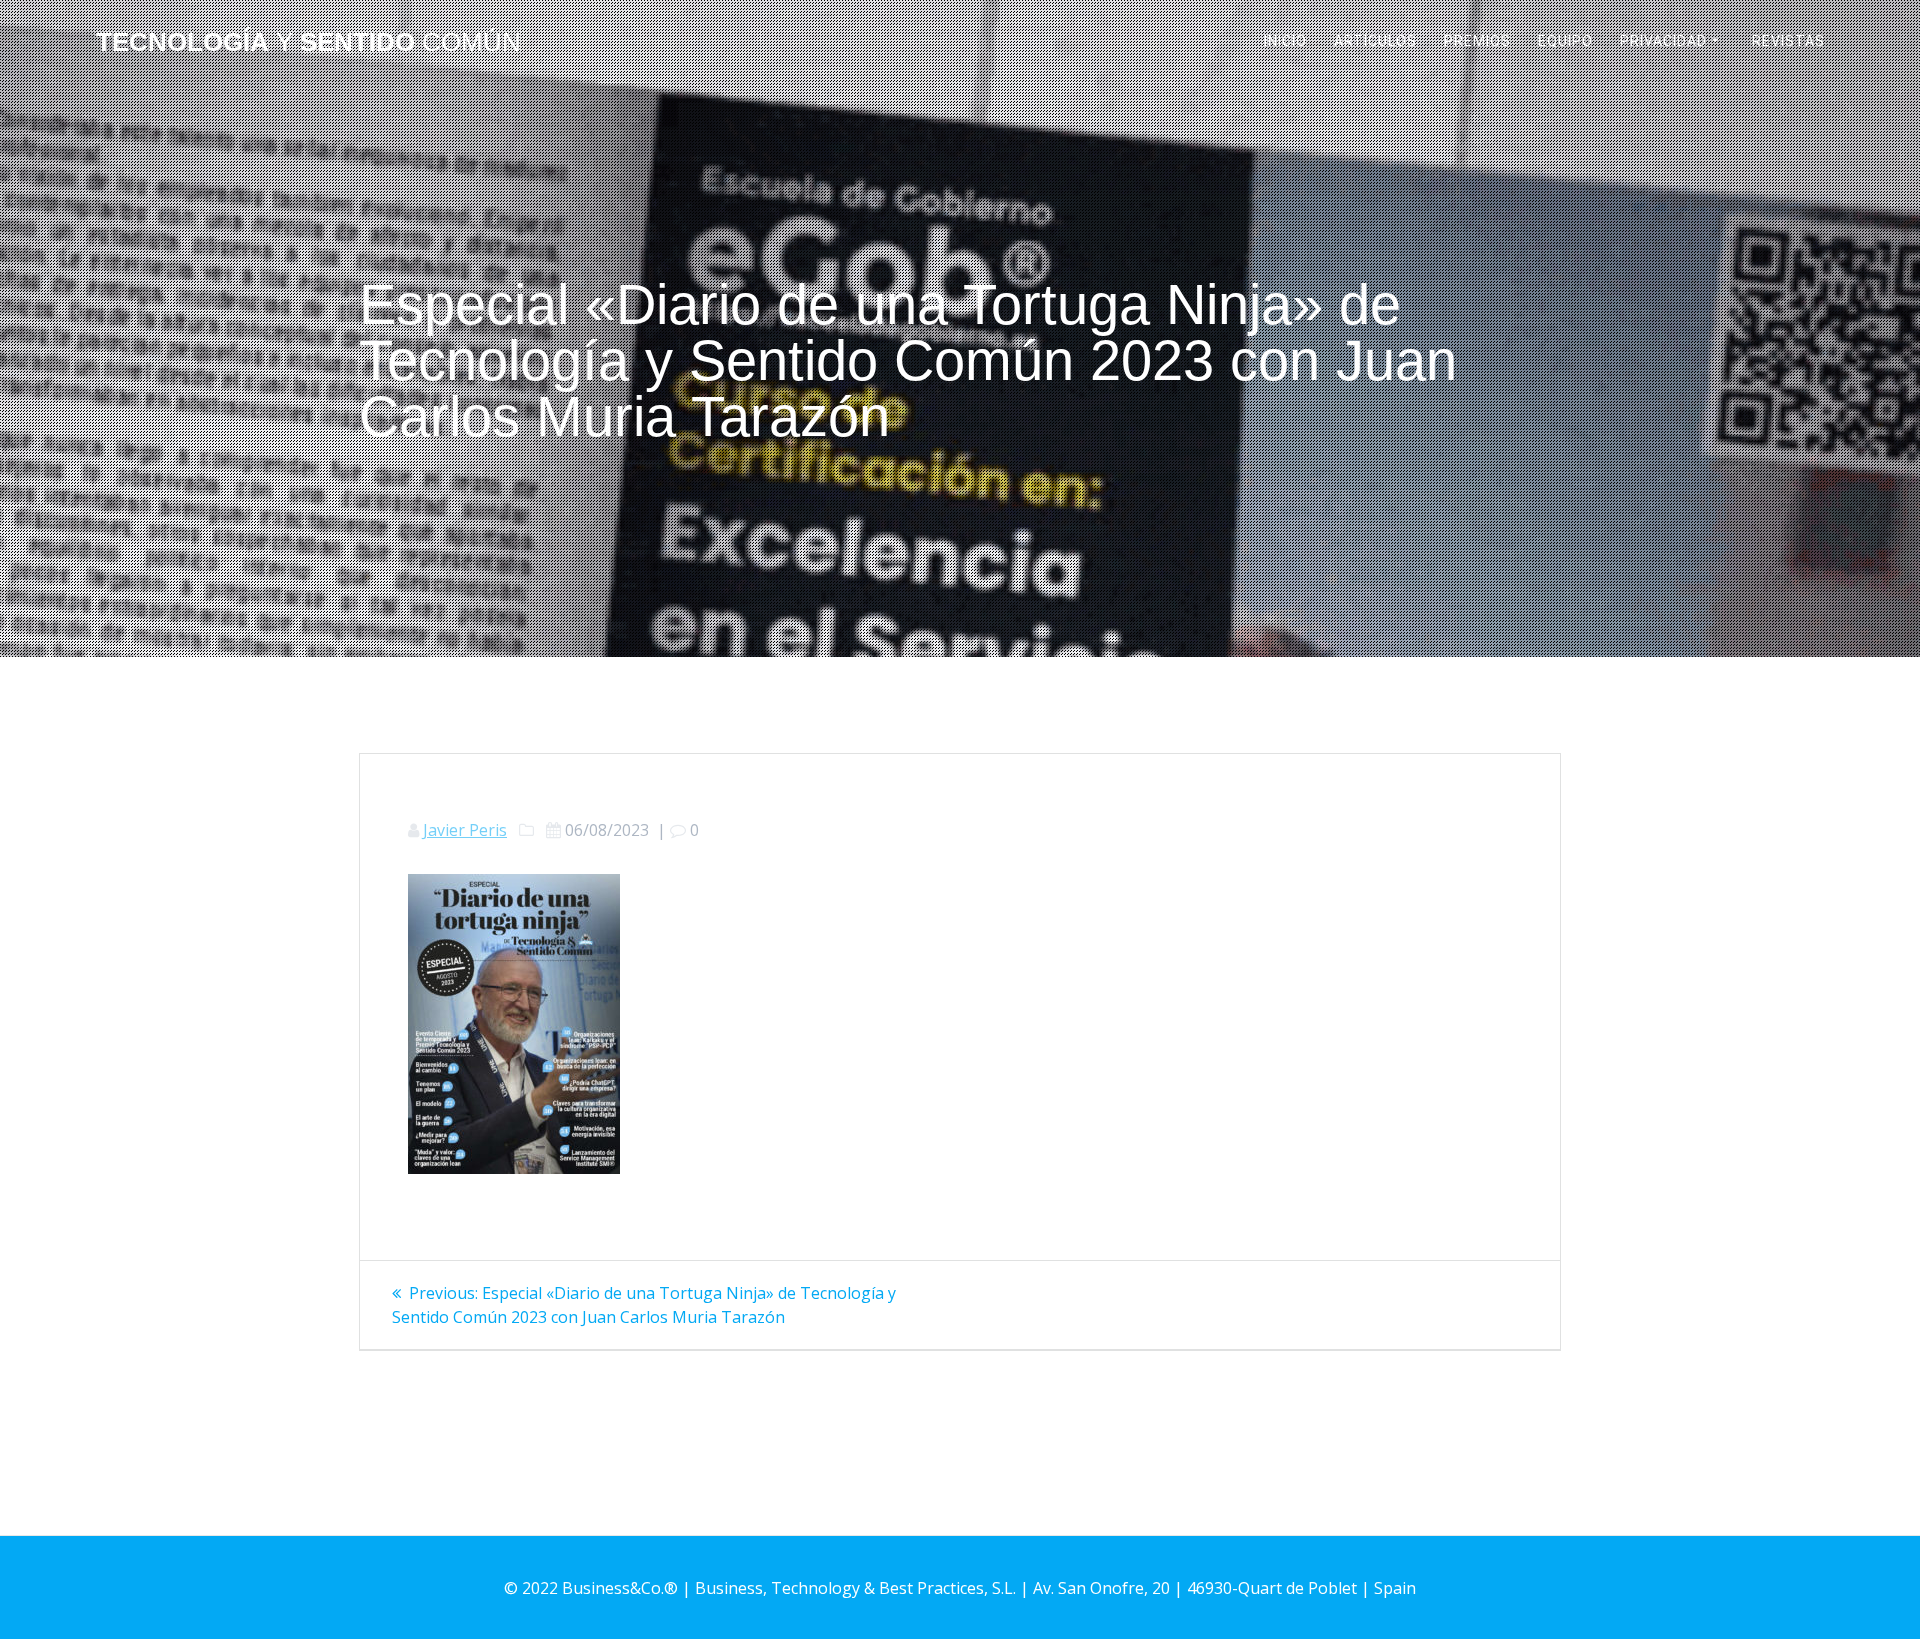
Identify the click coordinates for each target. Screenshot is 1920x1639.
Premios (1477, 41)
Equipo (1565, 41)
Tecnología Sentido (308, 43)
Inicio (1285, 41)
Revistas (1788, 41)
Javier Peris (465, 830)
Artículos (1375, 41)
